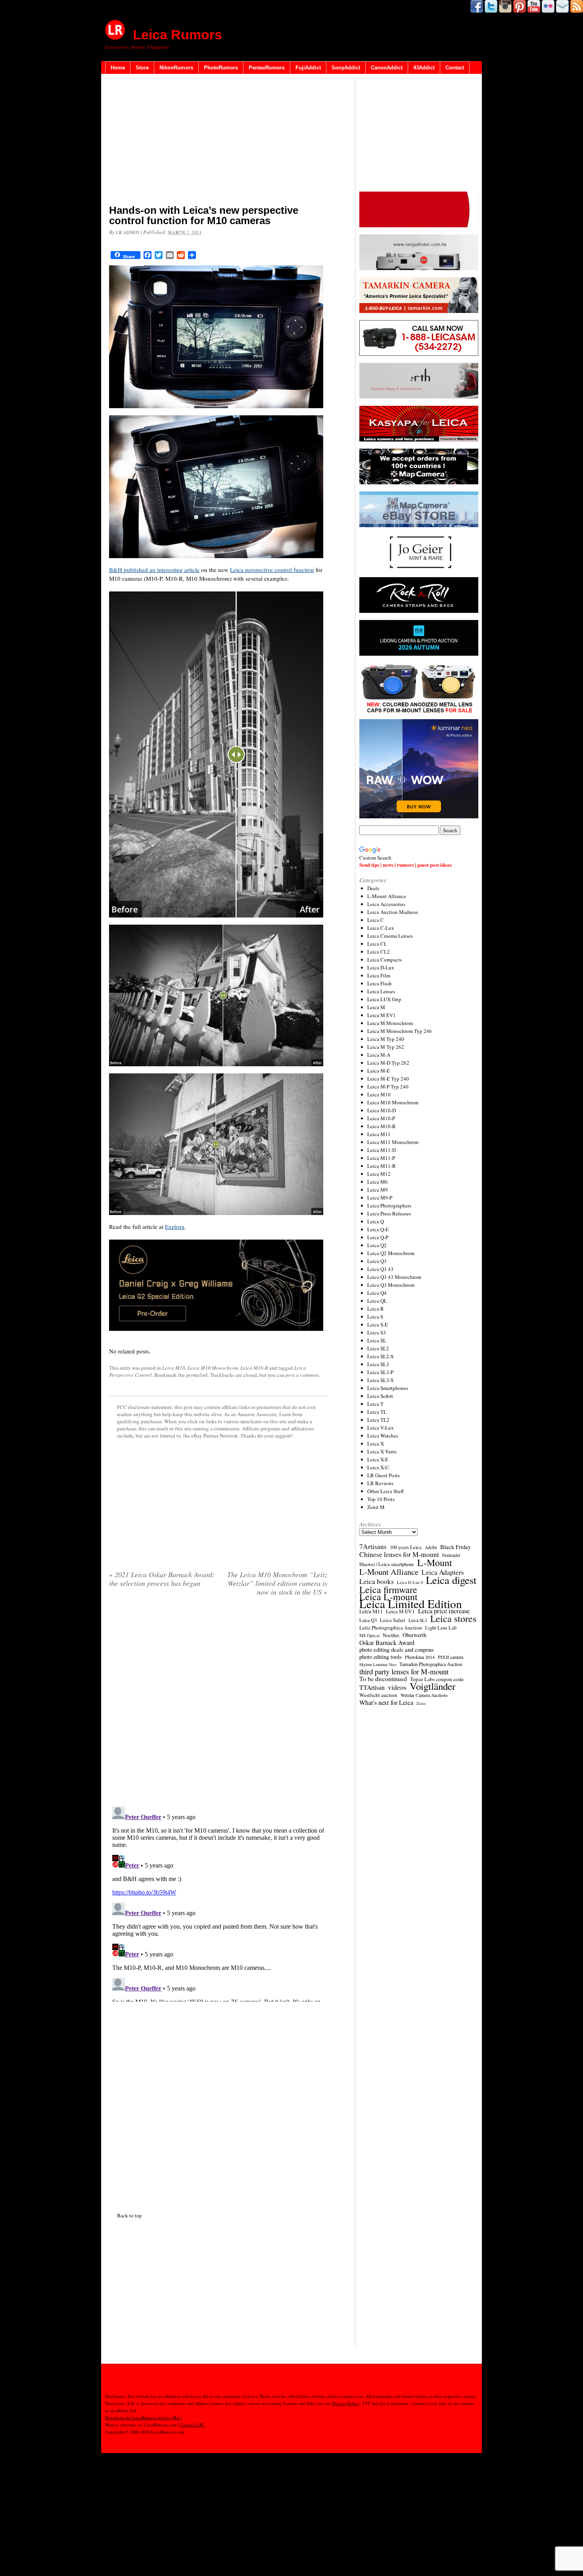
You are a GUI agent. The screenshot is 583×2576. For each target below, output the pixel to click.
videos (397, 1687)
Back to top (129, 2215)
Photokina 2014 (420, 1657)
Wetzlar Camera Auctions (424, 1695)
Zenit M (376, 1507)
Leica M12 (379, 1174)
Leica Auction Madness (393, 912)
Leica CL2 (379, 952)
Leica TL (377, 1412)
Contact (455, 68)
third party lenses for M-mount (404, 1672)
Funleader (451, 1555)
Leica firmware (388, 1589)
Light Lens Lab (441, 1628)
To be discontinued (383, 1679)
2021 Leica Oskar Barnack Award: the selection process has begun (162, 1579)
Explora (175, 1227)
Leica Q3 (377, 1261)
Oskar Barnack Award (387, 1643)
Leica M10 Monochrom (213, 1368)
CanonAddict (387, 68)
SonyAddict (346, 68)
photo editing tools (381, 1657)
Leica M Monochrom (390, 1023)
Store (142, 68)
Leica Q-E (378, 1229)
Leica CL (377, 944)
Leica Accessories (386, 904)
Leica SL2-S (380, 1356)
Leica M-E (379, 1071)
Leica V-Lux (381, 1428)
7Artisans (373, 1547)
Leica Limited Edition (411, 1604)
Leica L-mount (388, 1597)
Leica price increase (444, 1611)
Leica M (376, 1007)
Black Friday (455, 1547)
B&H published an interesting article (154, 570)
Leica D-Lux (381, 967)
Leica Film (379, 975)
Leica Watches (383, 1436)
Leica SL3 (378, 1364)
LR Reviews (380, 1483)
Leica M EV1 (382, 1015)
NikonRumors (176, 68)
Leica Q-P (378, 1237)
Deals (373, 888)
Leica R (376, 1309)
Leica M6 (378, 1182)
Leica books (377, 1582)
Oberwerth (414, 1635)
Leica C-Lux (381, 928)
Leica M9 (378, 1190)
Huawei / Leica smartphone (387, 1564)
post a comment (302, 1375)
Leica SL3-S (380, 1380)
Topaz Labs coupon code (437, 1679)
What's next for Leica (386, 1703)
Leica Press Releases (389, 1213)
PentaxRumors (267, 68)
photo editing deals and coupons (397, 1650)
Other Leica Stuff (385, 1491)
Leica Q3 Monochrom (391, 1285)
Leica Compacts (385, 960)
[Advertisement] (218, 141)
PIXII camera (451, 1657)
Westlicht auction (378, 1695)
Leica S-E (378, 1324)
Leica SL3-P (380, 1372)
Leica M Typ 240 (386, 1039)
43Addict (424, 68)
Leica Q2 (377, 1245)
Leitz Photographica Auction (391, 1628)
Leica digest (451, 1580)
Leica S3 (377, 1332)
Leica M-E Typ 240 (388, 1079)
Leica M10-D (382, 1110)
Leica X (376, 1443)
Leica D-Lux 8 (410, 1582)
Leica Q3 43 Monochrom (394, 1277)
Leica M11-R (382, 1166)
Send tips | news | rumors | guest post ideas (406, 865)
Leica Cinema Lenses (390, 936)
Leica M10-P (381, 1118)
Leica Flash (380, 983)
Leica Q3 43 (380, 1269)
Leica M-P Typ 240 (388, 1086)
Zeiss (421, 1703)
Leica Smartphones (388, 1388)
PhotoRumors (221, 68)
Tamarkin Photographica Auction (431, 1664)
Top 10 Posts (381, 1499)
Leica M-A (379, 1055)
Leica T (375, 1404)
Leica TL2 (378, 1420)
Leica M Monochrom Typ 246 (400, 1031)
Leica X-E (378, 1459)
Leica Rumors (177, 35)
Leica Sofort (380, 1396)
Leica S (375, 1317)
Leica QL (377, 1301)
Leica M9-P (380, 1198)
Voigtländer (432, 1686)
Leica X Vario (382, 1451)
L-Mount (435, 1562)
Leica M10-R (254, 1368)
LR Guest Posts (384, 1475)
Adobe (431, 1547)
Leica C (376, 920)
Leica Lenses (381, 991)
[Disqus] (218, 1902)
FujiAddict (308, 68)
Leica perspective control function (272, 570)
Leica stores (453, 1618)
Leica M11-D (382, 1150)
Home (118, 68)
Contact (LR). (193, 2425)
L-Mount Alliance (387, 896)
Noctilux (391, 1635)
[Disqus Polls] (218, 1704)
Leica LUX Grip (384, 999)
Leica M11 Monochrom (393, 1142)
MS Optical (369, 1635)
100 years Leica (406, 1547)
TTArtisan (372, 1687)
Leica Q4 (377, 1293)
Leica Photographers (389, 1205)
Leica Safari (393, 1620)
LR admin (128, 232)
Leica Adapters (443, 1572)
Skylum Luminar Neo (378, 1664)
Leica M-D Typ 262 (388, 1063)
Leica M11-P (381, 1158)
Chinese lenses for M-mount (399, 1555)
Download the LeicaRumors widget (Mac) (144, 2418)
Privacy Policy (346, 2403)
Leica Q (376, 1221)
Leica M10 (174, 1368)
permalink (197, 1375)
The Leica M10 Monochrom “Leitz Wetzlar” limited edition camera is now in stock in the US (277, 1583)
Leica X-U (378, 1467)
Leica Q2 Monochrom (391, 1253)
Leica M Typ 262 (386, 1047)
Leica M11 (379, 1134)
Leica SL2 (378, 1348)
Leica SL (377, 1340)
